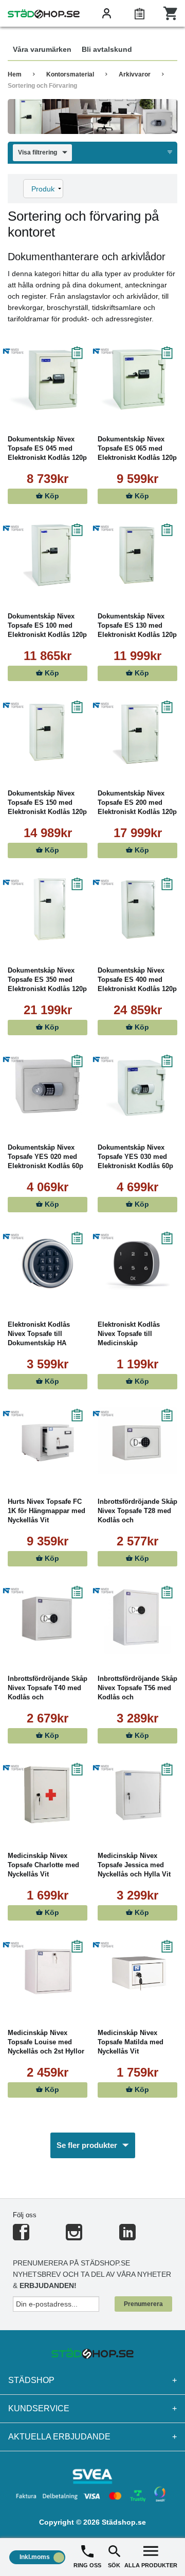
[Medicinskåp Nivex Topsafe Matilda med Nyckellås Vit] (137, 1972)
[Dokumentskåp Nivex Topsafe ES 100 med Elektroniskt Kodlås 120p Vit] (48, 555)
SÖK (114, 2565)
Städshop (92, 2380)
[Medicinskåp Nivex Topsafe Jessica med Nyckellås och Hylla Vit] (137, 1795)
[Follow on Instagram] (74, 2236)
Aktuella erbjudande (92, 2437)
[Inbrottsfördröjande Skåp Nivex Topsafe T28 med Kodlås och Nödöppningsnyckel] (137, 1441)
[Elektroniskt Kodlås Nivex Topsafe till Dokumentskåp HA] (48, 1264)
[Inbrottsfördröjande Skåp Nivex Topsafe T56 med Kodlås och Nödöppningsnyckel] (137, 1618)
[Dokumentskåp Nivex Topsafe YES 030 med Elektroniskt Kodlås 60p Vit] (137, 1087)
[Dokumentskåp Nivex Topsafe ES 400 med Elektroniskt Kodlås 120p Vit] (137, 909)
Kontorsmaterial (70, 74)
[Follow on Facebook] (21, 2236)
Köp (51, 496)
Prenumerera (143, 2304)
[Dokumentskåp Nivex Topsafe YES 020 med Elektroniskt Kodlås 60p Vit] (48, 1087)
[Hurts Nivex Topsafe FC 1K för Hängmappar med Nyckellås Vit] (48, 1441)
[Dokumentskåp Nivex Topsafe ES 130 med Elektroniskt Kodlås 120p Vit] (137, 555)
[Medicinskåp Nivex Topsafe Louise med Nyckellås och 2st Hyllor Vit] (48, 1972)
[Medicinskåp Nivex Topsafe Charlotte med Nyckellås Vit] (48, 1795)
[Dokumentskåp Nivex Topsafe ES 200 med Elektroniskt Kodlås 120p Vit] (137, 732)
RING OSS (87, 2565)
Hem (15, 74)
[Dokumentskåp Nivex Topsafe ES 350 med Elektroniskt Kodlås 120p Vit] (48, 909)
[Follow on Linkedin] (127, 2236)
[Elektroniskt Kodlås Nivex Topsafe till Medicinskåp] (137, 1264)
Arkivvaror (135, 74)
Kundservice (92, 2408)
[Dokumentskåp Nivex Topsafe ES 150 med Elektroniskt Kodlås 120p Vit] (48, 732)
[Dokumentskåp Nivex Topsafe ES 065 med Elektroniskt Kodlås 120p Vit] (137, 378)
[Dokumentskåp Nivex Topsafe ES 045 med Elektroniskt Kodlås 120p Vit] (48, 378)
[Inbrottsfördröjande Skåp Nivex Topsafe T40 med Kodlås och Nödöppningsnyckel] (48, 1618)
